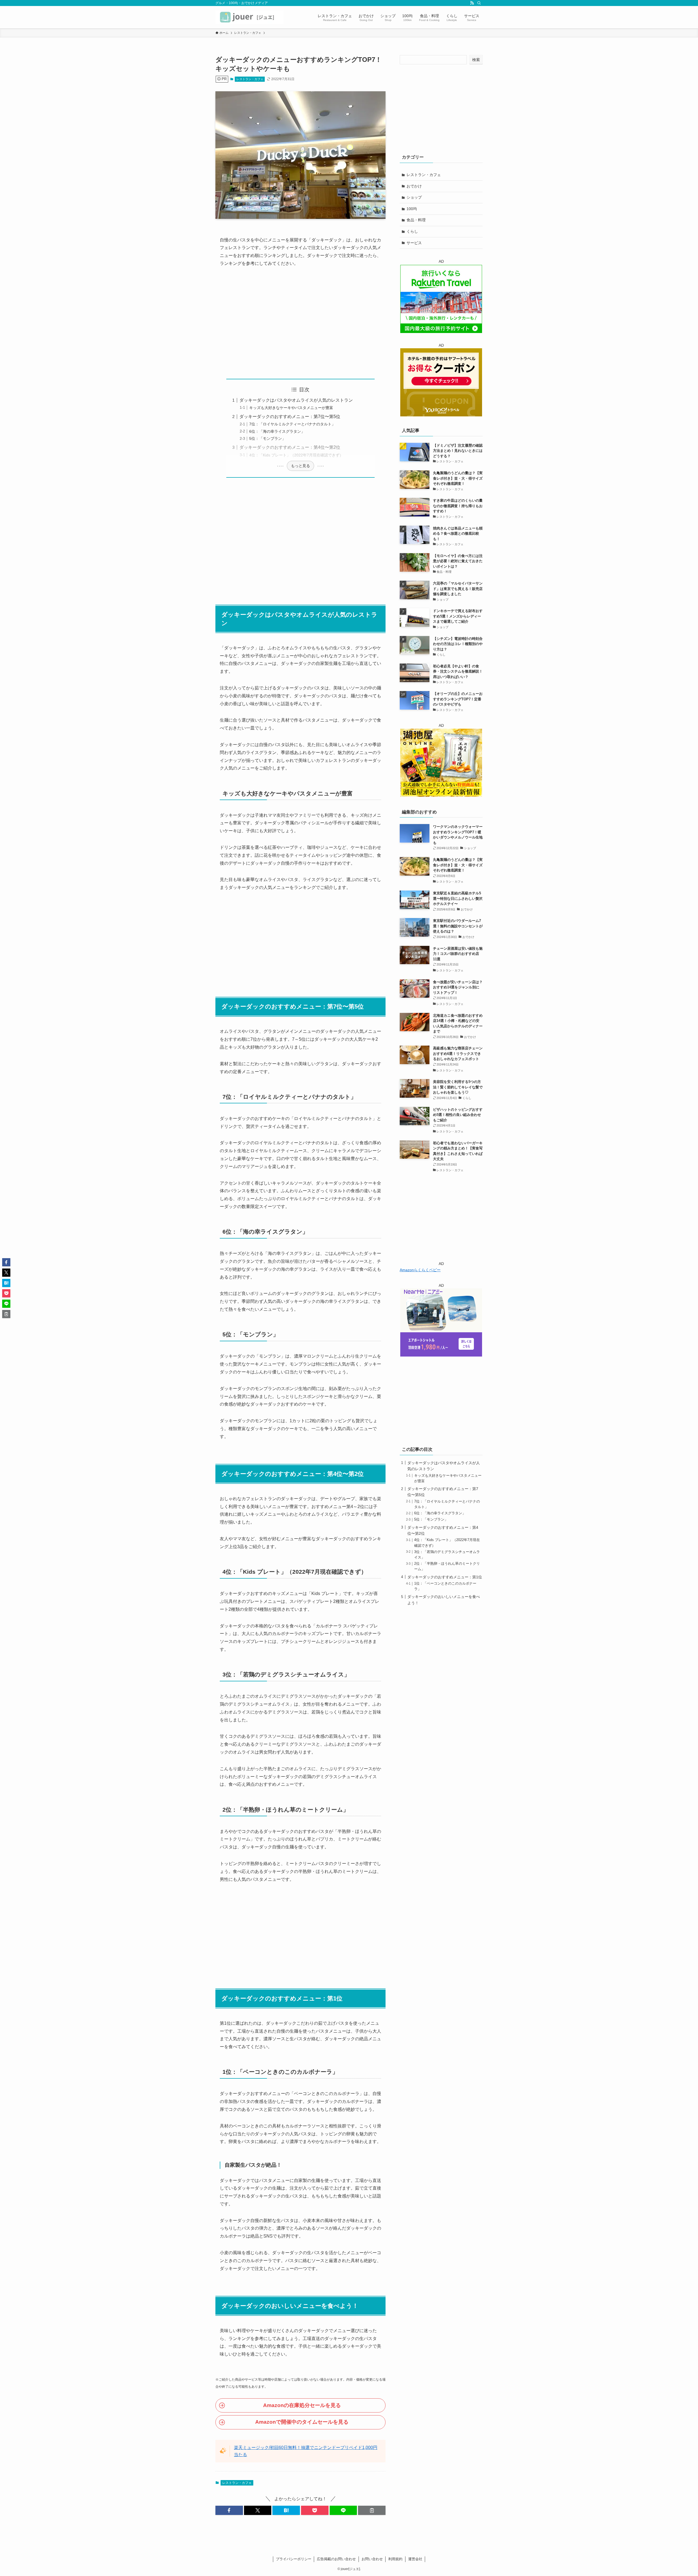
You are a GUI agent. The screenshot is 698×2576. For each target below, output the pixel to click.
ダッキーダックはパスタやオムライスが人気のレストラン (296, 400)
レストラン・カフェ (250, 79)
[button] (229, 2510)
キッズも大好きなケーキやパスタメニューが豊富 (291, 408)
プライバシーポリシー (294, 2559)
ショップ (414, 197)
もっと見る (300, 466)
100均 (412, 209)
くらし (412, 231)
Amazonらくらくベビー (420, 1270)
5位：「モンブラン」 (267, 438)
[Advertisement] (300, 323)
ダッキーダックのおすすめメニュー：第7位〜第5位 (290, 417)
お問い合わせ (372, 2559)
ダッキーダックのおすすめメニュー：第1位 (445, 1577)
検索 (476, 60)
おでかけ (414, 186)
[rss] (472, 3)
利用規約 (395, 2559)
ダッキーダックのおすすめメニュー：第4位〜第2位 (290, 447)
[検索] (479, 3)
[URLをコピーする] (372, 2510)
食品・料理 (416, 220)
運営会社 (415, 2559)
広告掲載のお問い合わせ (336, 2559)
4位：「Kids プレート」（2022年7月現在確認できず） (296, 455)
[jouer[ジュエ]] (249, 17)
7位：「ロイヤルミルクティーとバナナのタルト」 (292, 424)
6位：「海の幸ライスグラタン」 (277, 431)
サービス (414, 243)
